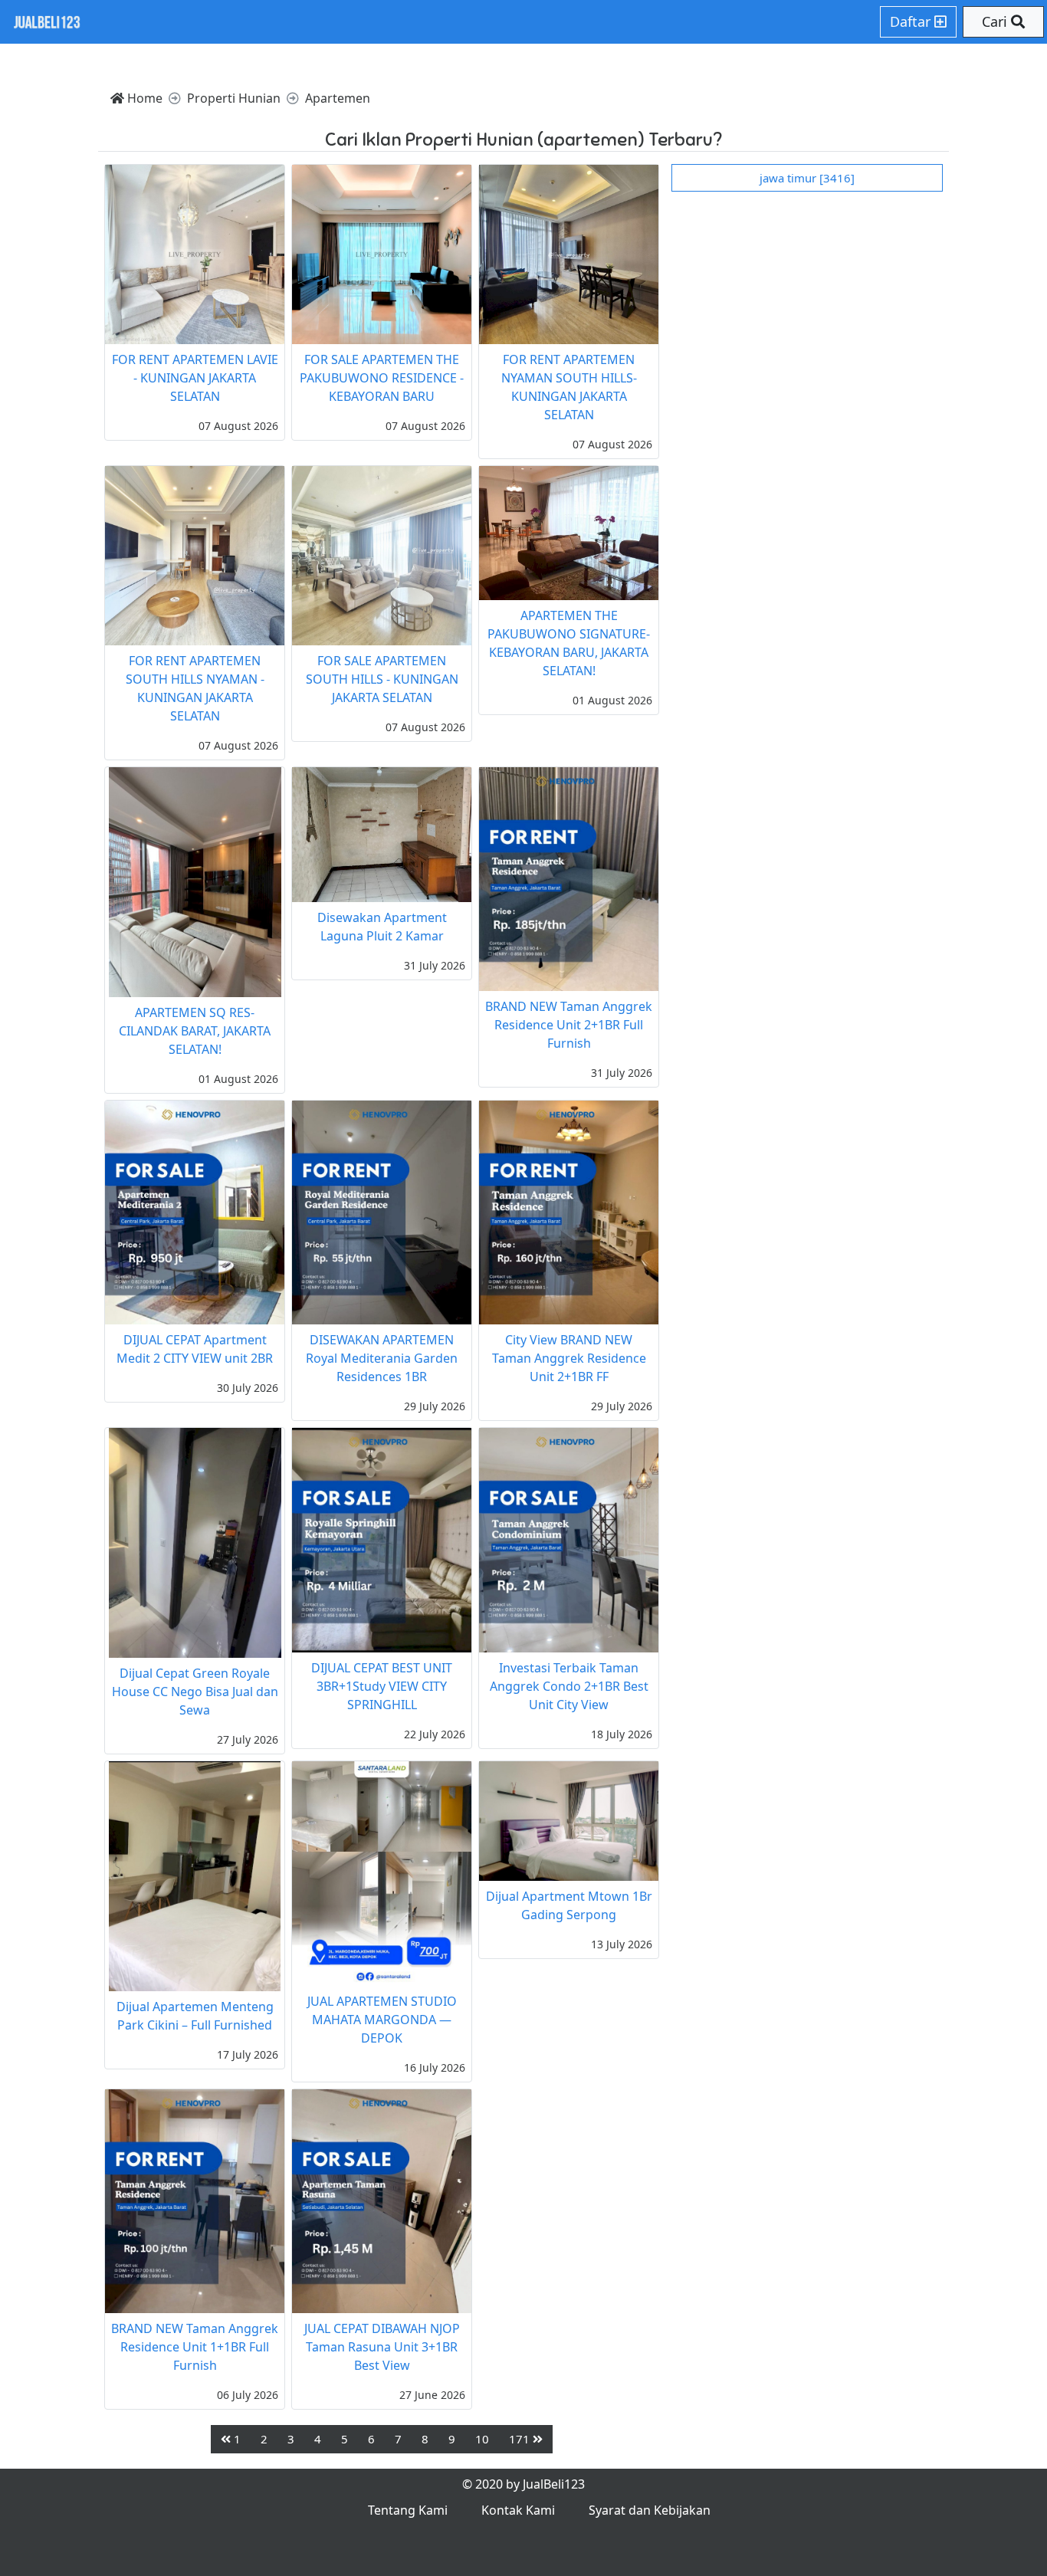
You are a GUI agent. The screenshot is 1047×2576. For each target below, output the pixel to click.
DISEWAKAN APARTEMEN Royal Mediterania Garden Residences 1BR (382, 1358)
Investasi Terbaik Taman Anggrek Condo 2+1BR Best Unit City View (569, 1686)
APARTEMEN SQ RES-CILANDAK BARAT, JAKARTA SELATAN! (195, 1031)
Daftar (912, 21)
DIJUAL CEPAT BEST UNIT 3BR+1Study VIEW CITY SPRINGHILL (382, 1686)
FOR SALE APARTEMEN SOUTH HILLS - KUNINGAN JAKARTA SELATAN (382, 679)
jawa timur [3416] (807, 178)
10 (482, 2439)
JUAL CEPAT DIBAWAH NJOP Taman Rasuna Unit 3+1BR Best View (382, 2347)
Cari (996, 21)
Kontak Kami (518, 2510)
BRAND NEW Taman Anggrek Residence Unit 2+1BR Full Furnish (569, 1025)
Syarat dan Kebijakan (650, 2510)
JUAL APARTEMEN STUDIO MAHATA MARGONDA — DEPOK (382, 2020)
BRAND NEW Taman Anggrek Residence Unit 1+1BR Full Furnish (195, 2347)
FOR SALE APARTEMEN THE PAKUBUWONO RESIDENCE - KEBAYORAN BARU (382, 378)
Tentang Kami (408, 2510)
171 (521, 2439)
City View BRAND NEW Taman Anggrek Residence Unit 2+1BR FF (569, 1358)
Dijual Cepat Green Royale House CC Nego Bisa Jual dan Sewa (195, 1692)
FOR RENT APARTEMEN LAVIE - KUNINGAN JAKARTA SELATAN (195, 378)
